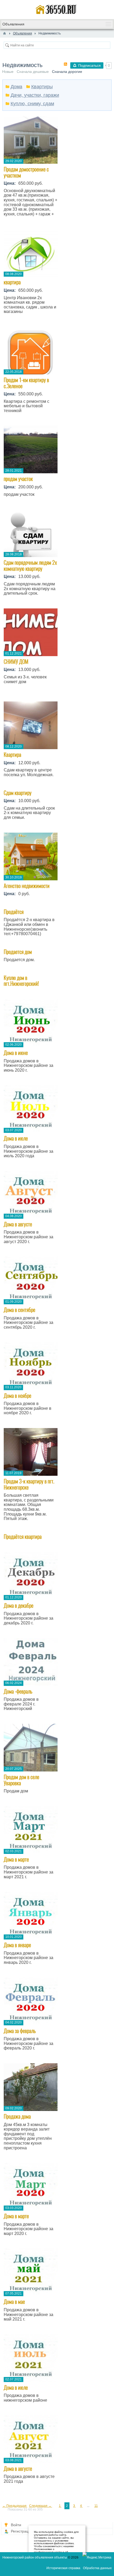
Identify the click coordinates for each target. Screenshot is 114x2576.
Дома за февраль (20, 2031)
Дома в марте (16, 1859)
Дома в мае (14, 2302)
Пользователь (21, 1803)
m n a (14, 324)
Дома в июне (16, 1053)
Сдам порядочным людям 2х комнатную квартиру (30, 565)
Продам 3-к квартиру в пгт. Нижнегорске (29, 1484)
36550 (15, 226)
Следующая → (41, 2506)
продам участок (18, 479)
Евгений (16, 423)
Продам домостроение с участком (26, 172)
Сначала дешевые (33, 72)
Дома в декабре (19, 1605)
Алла (14, 830)
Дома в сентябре (19, 1310)
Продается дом (18, 952)
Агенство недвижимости (27, 886)
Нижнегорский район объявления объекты (35, 2557)
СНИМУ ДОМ (16, 662)
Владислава (19, 997)
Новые (8, 72)
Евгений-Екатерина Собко (30, 694)
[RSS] (65, 64)
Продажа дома (17, 2116)
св (49, 941)
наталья (17, 506)
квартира (12, 282)
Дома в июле (16, 1138)
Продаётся (14, 912)
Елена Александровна (27, 906)
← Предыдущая (15, 2506)
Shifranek (17, 972)
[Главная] (5, 33)
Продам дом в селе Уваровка (21, 1780)
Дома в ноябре (17, 1396)
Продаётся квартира (23, 1537)
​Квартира (12, 755)
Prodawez (18, 606)
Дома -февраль (18, 1691)
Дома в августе (18, 1224)
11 (96, 2506)
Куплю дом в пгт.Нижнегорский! (21, 981)
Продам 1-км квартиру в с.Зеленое (26, 383)
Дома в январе (17, 1945)
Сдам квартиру (18, 793)
